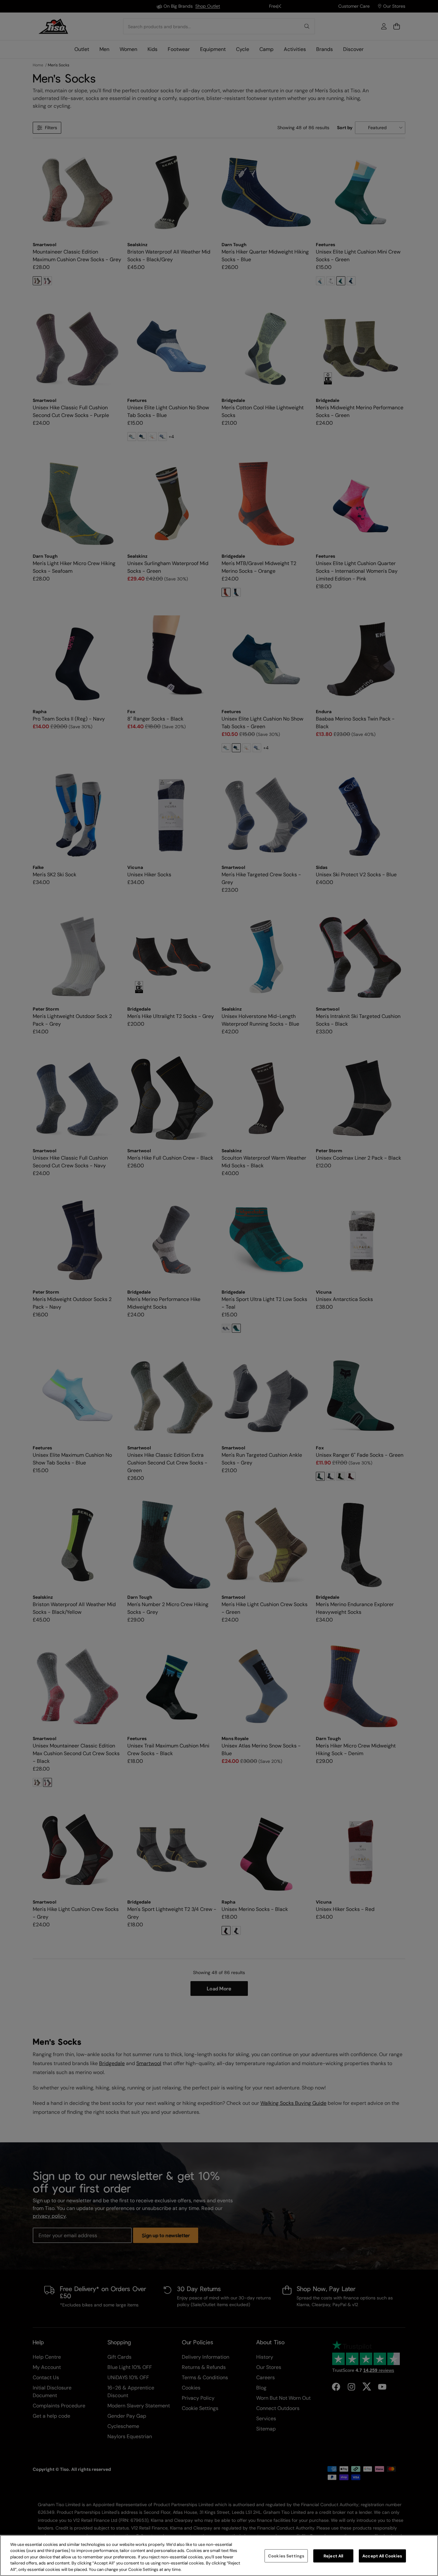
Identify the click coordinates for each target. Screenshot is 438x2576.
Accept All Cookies (382, 2556)
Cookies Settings (286, 2556)
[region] (219, 2555)
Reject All (333, 2556)
